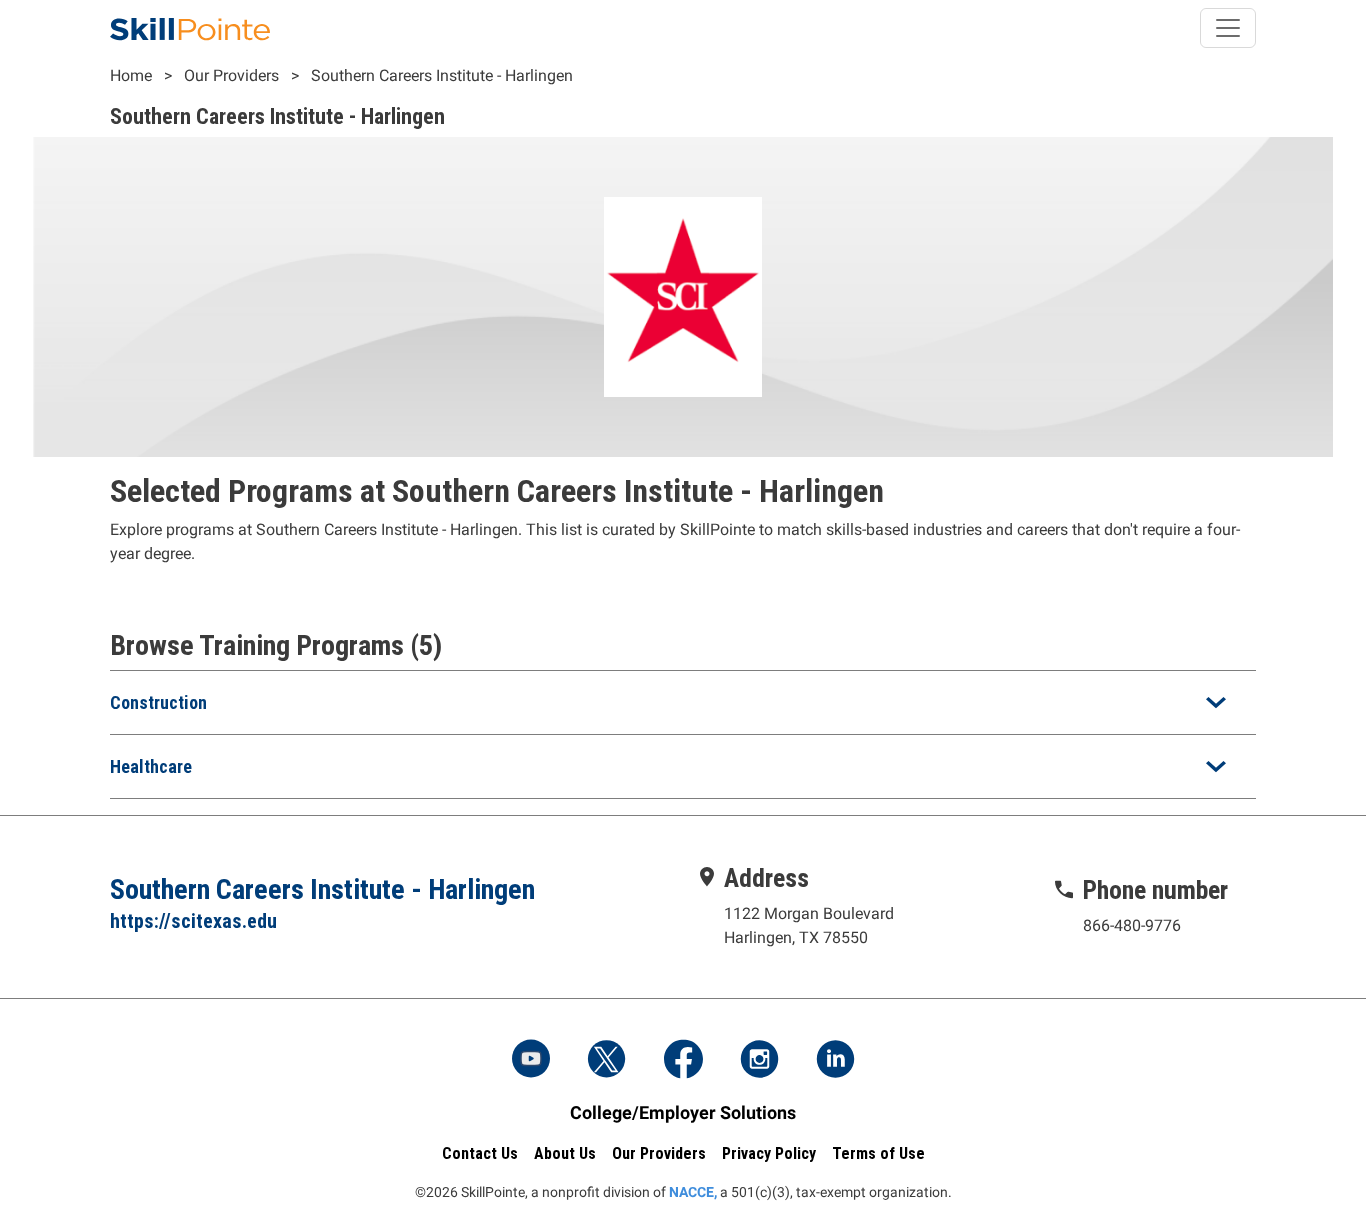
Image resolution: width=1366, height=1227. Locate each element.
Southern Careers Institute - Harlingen (442, 75)
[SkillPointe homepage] (190, 28)
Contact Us (480, 1153)
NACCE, (693, 1192)
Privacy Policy (769, 1153)
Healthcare (151, 766)
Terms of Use (878, 1153)
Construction (158, 702)
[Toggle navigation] (1228, 28)
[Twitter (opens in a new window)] (607, 1061)
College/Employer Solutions (683, 1112)
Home (131, 75)
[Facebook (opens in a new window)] (683, 1061)
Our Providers (231, 75)
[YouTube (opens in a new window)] (531, 1061)
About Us (565, 1153)
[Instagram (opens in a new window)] (759, 1061)
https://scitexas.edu (193, 921)
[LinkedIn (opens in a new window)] (835, 1061)
